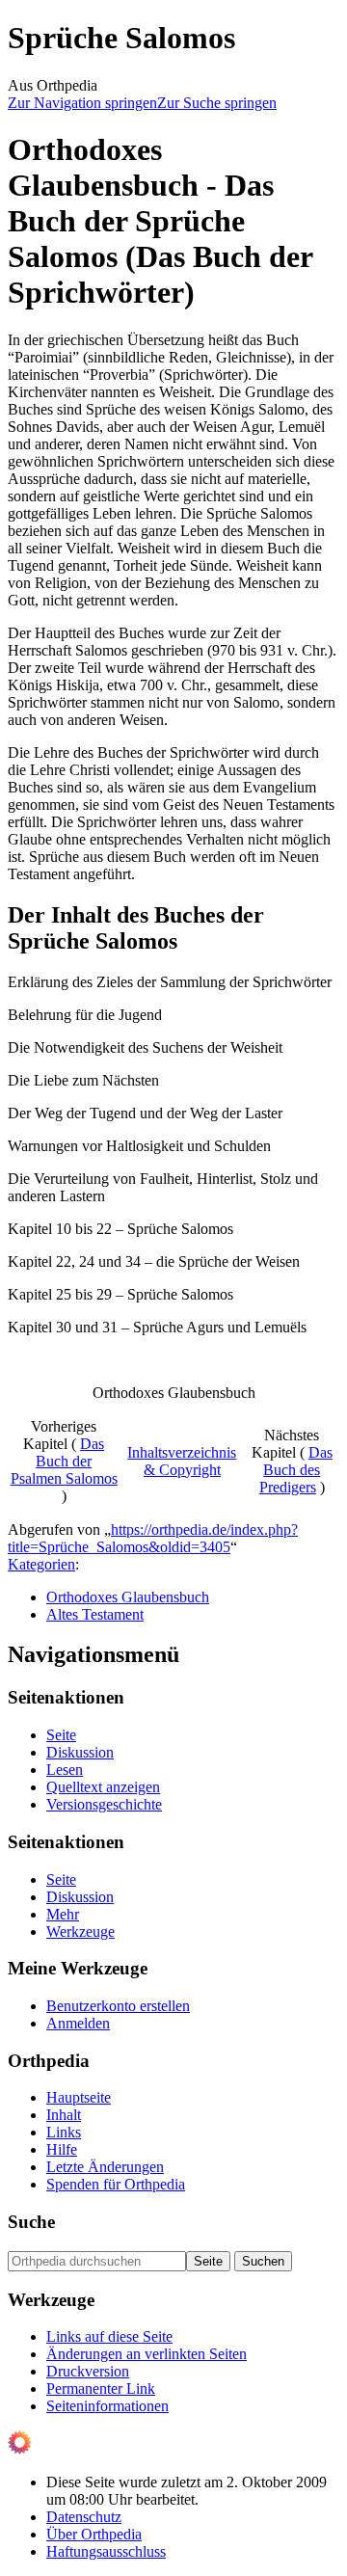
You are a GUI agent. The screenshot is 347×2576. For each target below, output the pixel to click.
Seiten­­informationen (107, 2406)
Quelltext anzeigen (103, 1787)
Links (64, 2132)
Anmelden (78, 2023)
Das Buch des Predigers (296, 1470)
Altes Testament (95, 1614)
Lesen (65, 1770)
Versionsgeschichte (104, 1804)
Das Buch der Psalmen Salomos (64, 1461)
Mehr (63, 1914)
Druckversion (88, 2371)
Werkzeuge (80, 1932)
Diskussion (80, 1752)
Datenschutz (84, 2517)
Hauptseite (79, 2097)
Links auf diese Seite (109, 2336)
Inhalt (64, 2115)
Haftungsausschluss (106, 2551)
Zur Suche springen (217, 103)
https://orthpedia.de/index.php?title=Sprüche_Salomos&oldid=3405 (153, 1538)
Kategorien (41, 1564)
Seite (61, 1735)
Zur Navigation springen (82, 103)
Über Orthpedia (94, 2534)
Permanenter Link (101, 2388)
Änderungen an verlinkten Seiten (147, 2354)
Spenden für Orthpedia (116, 2184)
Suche (31, 2222)
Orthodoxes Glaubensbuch (128, 1597)
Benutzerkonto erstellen (118, 2006)
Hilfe (62, 2149)
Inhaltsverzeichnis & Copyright (182, 1461)
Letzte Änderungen (105, 2167)
